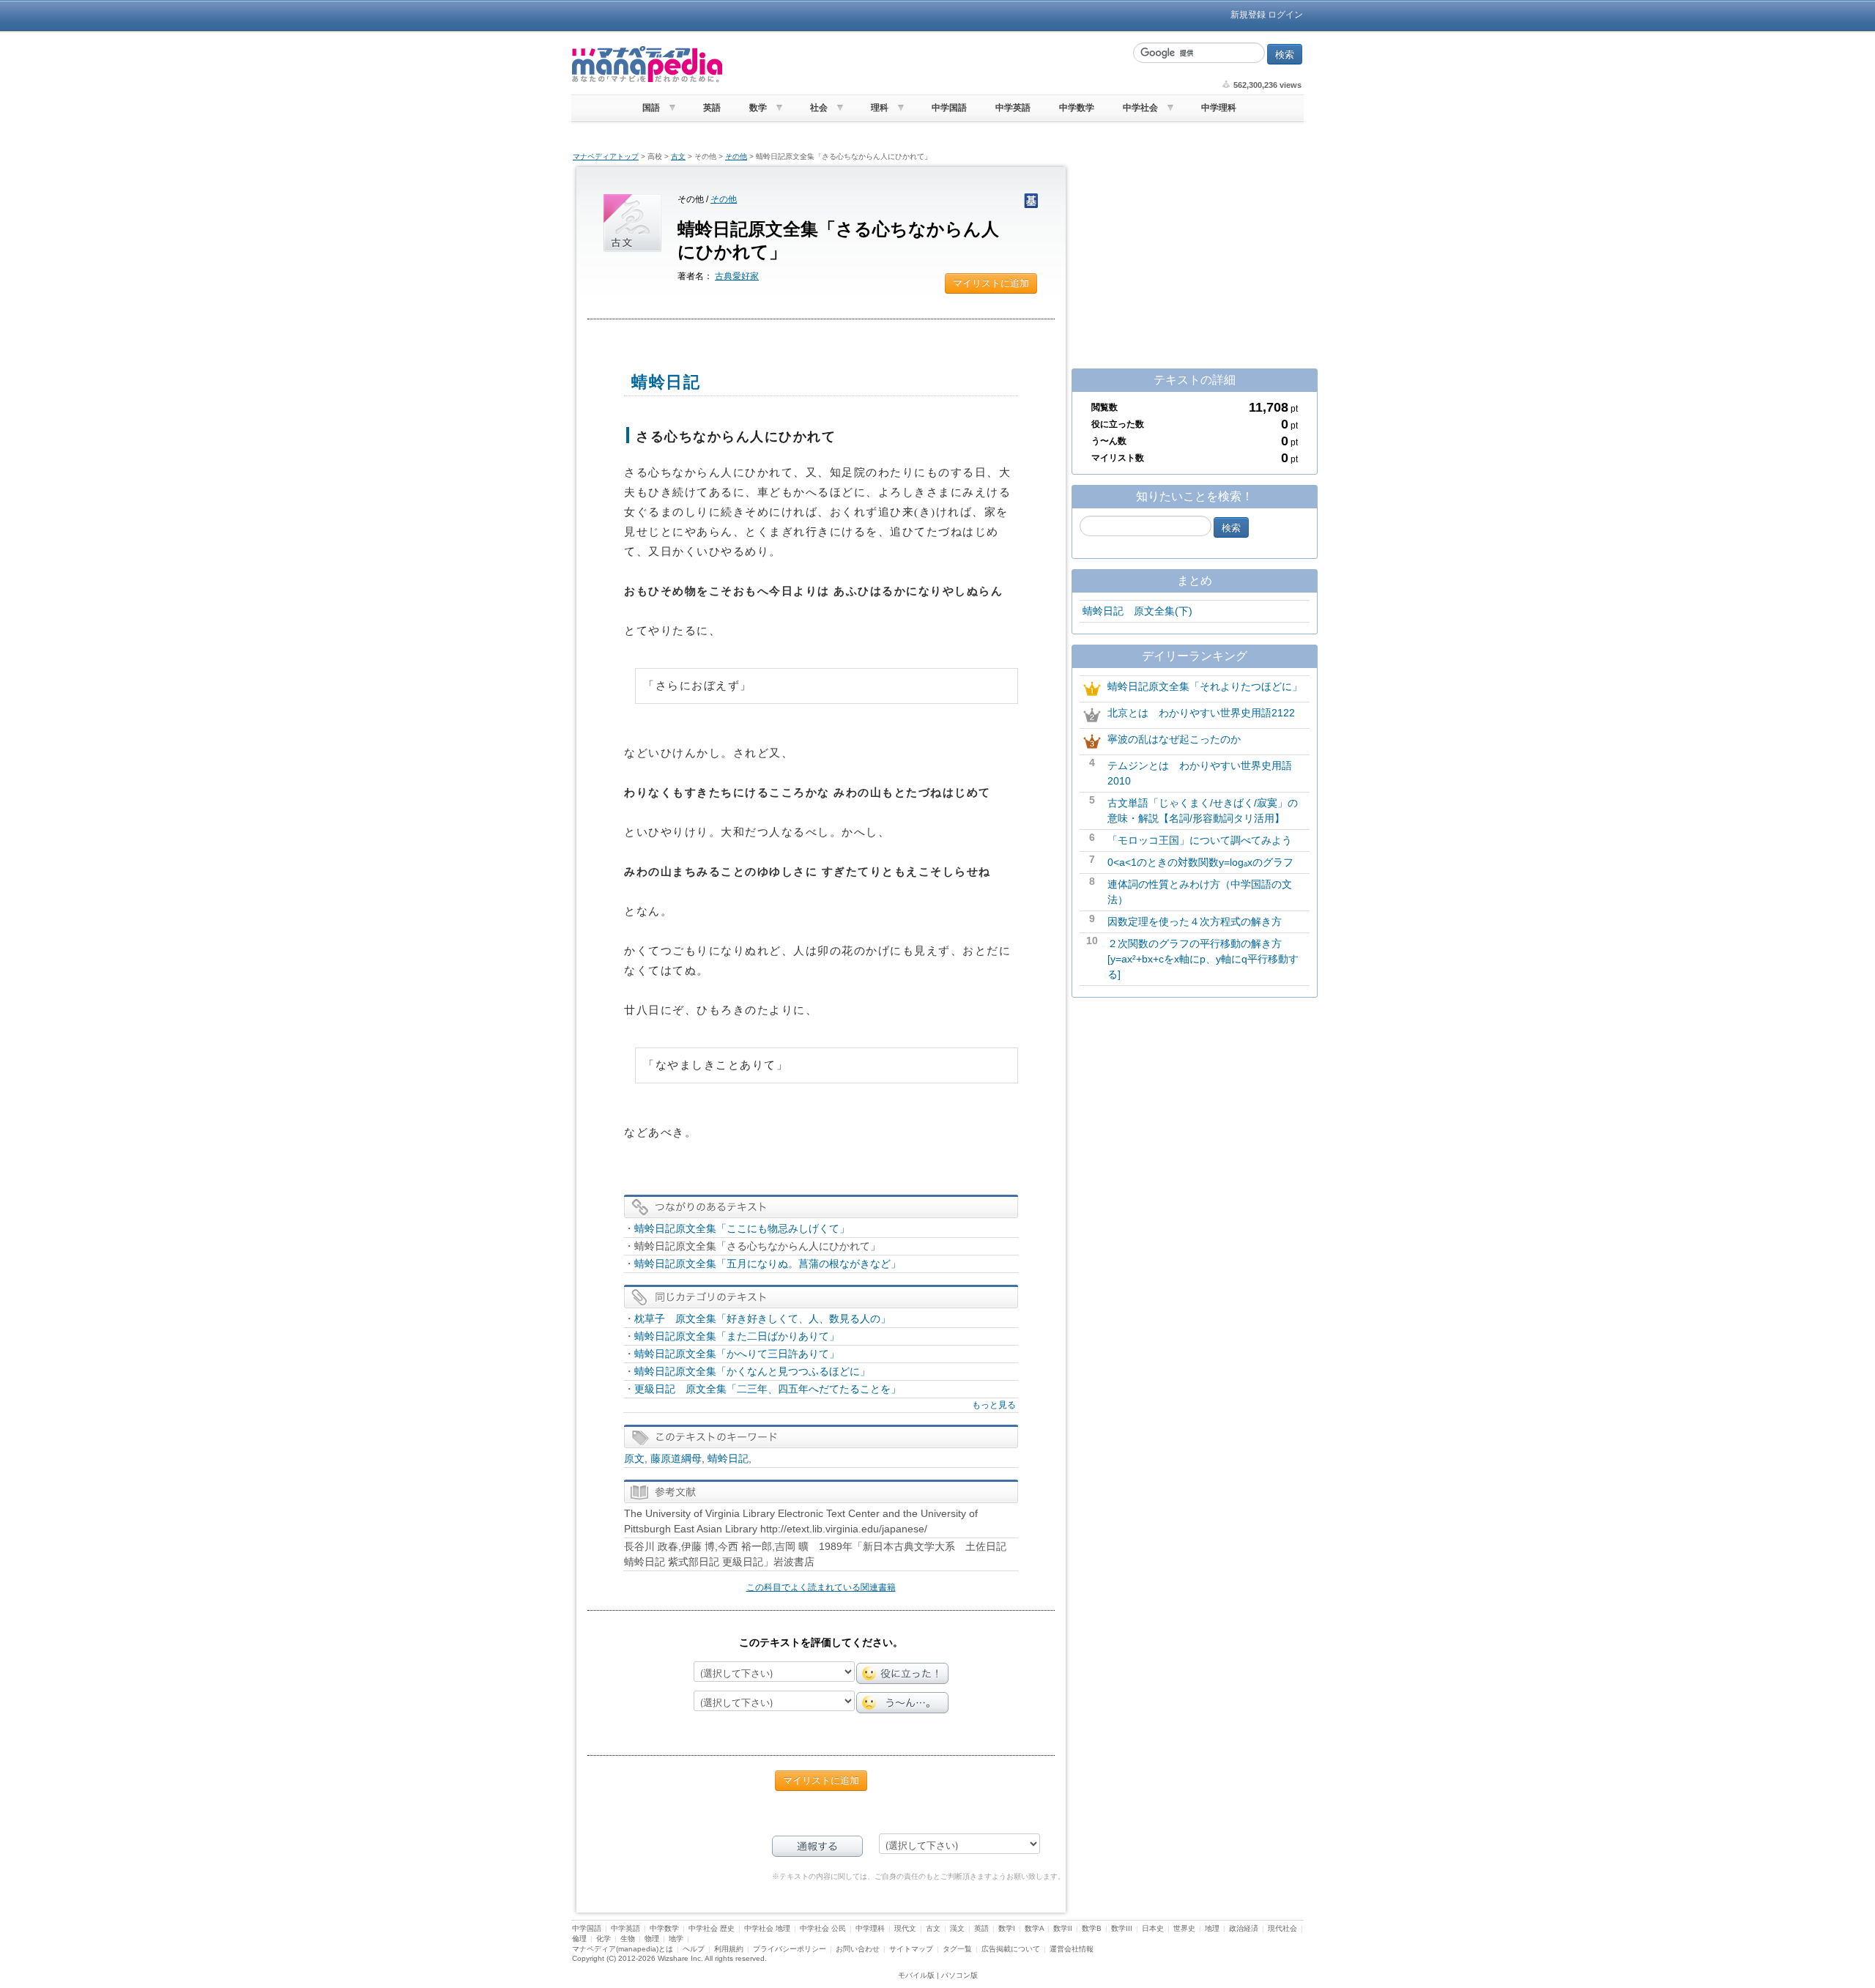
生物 (628, 1939)
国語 (651, 108)
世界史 (1184, 1928)
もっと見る (994, 1405)
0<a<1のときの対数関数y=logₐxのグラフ (1200, 862)
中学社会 (1140, 108)
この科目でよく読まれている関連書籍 (821, 1587)
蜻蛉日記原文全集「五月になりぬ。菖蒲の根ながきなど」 (768, 1264)
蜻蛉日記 (728, 1458)
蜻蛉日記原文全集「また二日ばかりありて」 (737, 1336)
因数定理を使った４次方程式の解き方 (1195, 921)
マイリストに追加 (991, 283)
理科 (880, 108)
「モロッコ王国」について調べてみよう (1200, 840)
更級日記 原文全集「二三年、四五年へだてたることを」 (768, 1389)
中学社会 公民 (823, 1928)
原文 (634, 1458)
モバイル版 (916, 1975)
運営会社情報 (1072, 1949)
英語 (712, 108)
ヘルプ (694, 1949)
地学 (676, 1939)
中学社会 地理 (767, 1928)
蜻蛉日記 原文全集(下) (1137, 611)
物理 (652, 1939)
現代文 (905, 1928)
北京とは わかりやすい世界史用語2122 (1201, 713)
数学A (1034, 1928)
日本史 (1153, 1928)
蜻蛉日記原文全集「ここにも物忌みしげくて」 (742, 1228)
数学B (1092, 1928)
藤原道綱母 (676, 1458)
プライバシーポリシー (790, 1949)
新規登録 (1248, 15)
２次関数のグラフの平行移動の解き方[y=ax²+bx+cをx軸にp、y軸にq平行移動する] (1203, 959)
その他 (736, 156)
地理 (1212, 1928)
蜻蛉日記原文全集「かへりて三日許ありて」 (737, 1354)
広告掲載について (1011, 1949)
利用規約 (729, 1949)
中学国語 (949, 108)
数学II (1063, 1928)
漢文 (957, 1928)
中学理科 (1219, 108)
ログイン (1285, 15)
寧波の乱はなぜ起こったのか (1174, 739)
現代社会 (1282, 1928)
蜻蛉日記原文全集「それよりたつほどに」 (1205, 686)
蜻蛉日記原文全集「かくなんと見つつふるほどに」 (752, 1371)
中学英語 (1013, 108)
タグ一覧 (957, 1949)
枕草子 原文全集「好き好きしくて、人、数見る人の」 (762, 1318)
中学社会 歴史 (712, 1928)
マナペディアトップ (606, 156)
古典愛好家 (737, 276)
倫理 (579, 1939)
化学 (604, 1939)
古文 (678, 156)
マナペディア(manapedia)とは (623, 1949)
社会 (819, 108)
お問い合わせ (858, 1949)
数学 (758, 108)
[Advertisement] (927, 64)
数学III (1122, 1928)
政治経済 (1244, 1928)
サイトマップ (911, 1949)
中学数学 (1077, 108)
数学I (1007, 1928)
